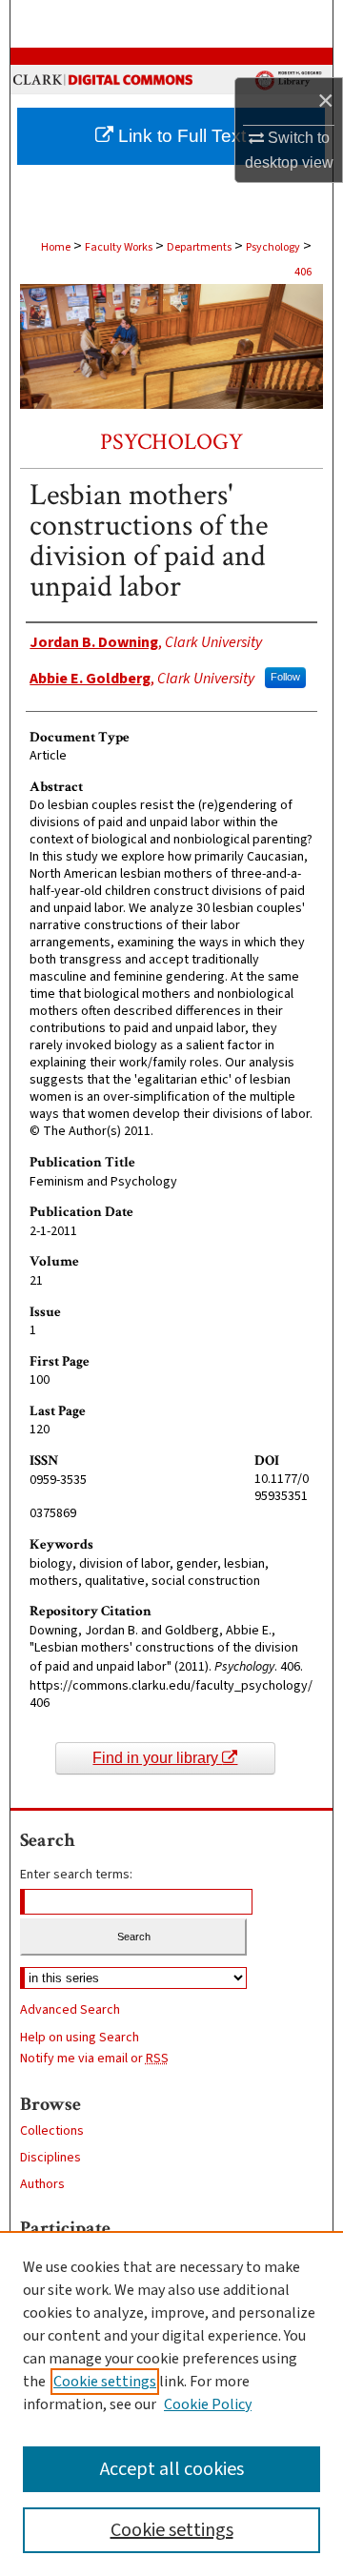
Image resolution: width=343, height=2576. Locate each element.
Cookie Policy (208, 2404)
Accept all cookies (172, 2469)
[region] (171, 2404)
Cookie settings (105, 2382)
